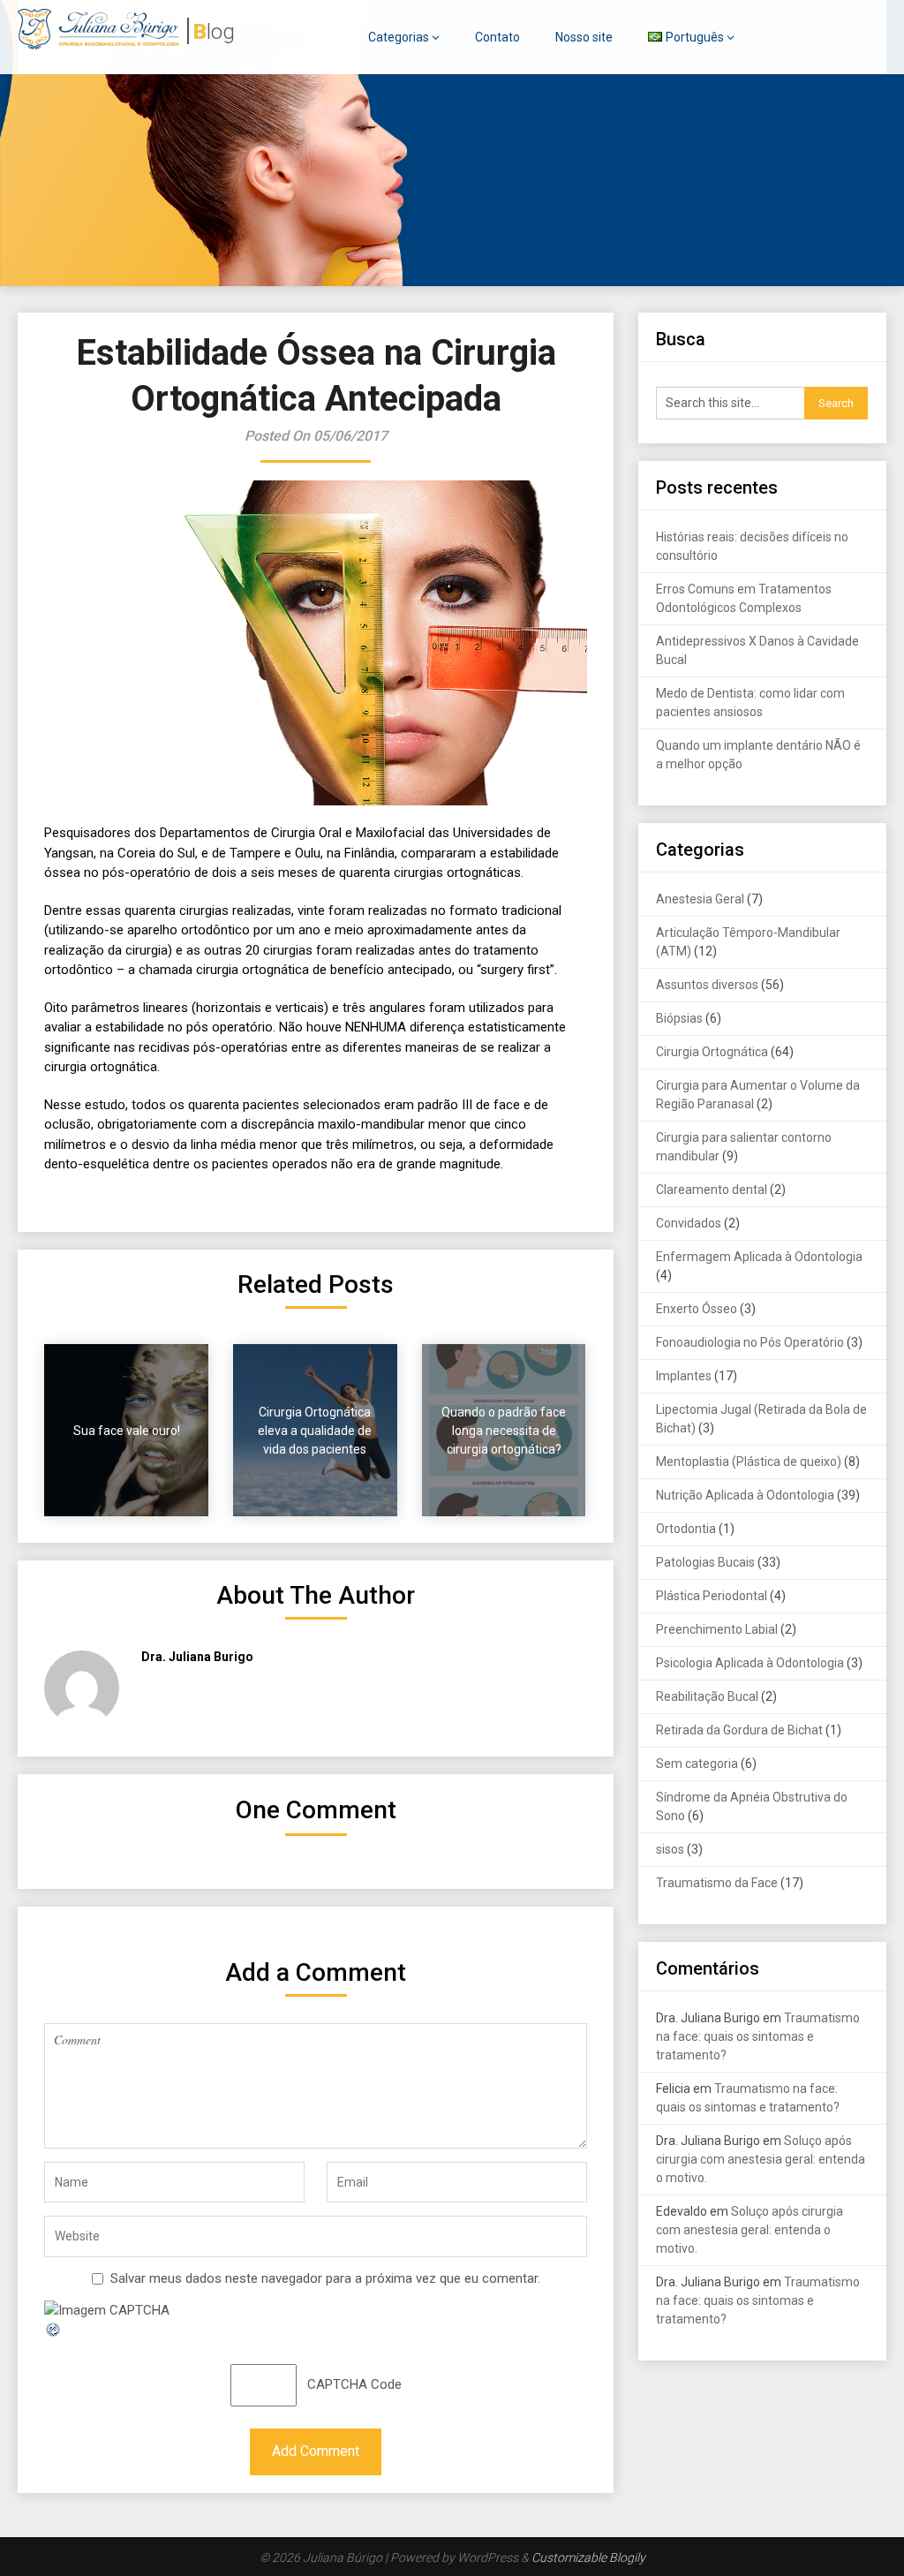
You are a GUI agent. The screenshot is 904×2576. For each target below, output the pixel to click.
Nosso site (584, 37)
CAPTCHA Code (354, 2384)
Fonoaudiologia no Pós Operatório (750, 1342)
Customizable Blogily (588, 2557)
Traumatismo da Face (717, 1883)
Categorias (399, 37)
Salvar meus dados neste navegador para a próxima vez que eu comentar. (325, 2278)
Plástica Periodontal (712, 1596)
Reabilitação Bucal (707, 1696)
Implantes (684, 1376)
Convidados (689, 1223)
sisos (670, 1849)
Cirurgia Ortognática (712, 1052)
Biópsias (679, 1018)
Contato (497, 37)
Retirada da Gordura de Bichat (739, 1730)
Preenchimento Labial (717, 1629)
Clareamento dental (712, 1190)
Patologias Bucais (705, 1562)
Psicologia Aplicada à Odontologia (750, 1663)
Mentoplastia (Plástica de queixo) (749, 1462)
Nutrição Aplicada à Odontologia (745, 1495)
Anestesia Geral (700, 899)
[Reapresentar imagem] (54, 2334)
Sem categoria (697, 1764)
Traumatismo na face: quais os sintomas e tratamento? (758, 2036)
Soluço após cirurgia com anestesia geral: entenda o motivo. (761, 2159)
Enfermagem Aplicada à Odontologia (759, 1257)
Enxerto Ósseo (697, 1309)
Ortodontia (686, 1529)
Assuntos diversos (707, 985)
